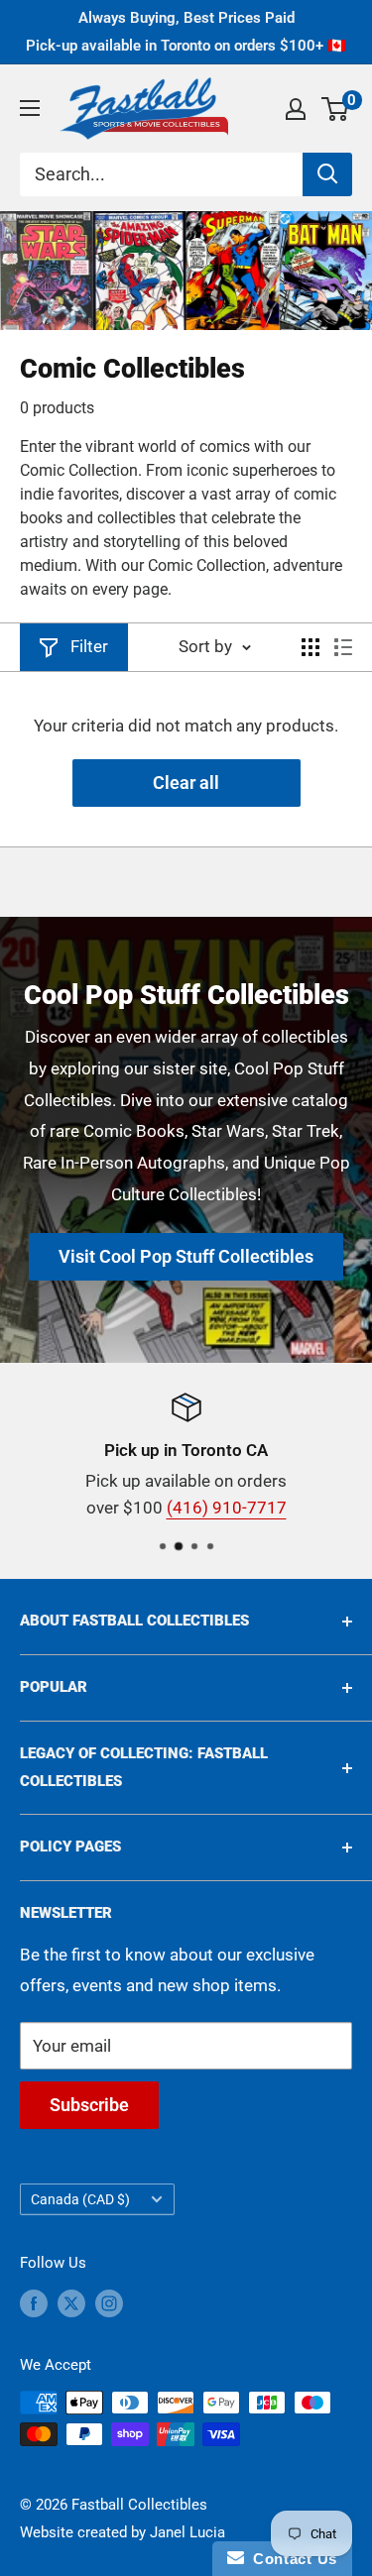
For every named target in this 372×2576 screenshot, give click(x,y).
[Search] (327, 174)
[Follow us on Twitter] (71, 2303)
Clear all (186, 783)
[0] (336, 109)
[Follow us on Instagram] (109, 2303)
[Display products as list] (343, 647)
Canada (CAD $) (80, 2200)
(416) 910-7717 (227, 1508)
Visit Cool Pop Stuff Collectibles (186, 1256)
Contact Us (291, 2559)
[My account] (296, 109)
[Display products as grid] (310, 647)
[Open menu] (30, 108)
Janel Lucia (187, 2532)
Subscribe (89, 2105)
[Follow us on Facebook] (34, 2303)
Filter (89, 646)
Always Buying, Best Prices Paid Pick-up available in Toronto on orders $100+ (186, 32)
